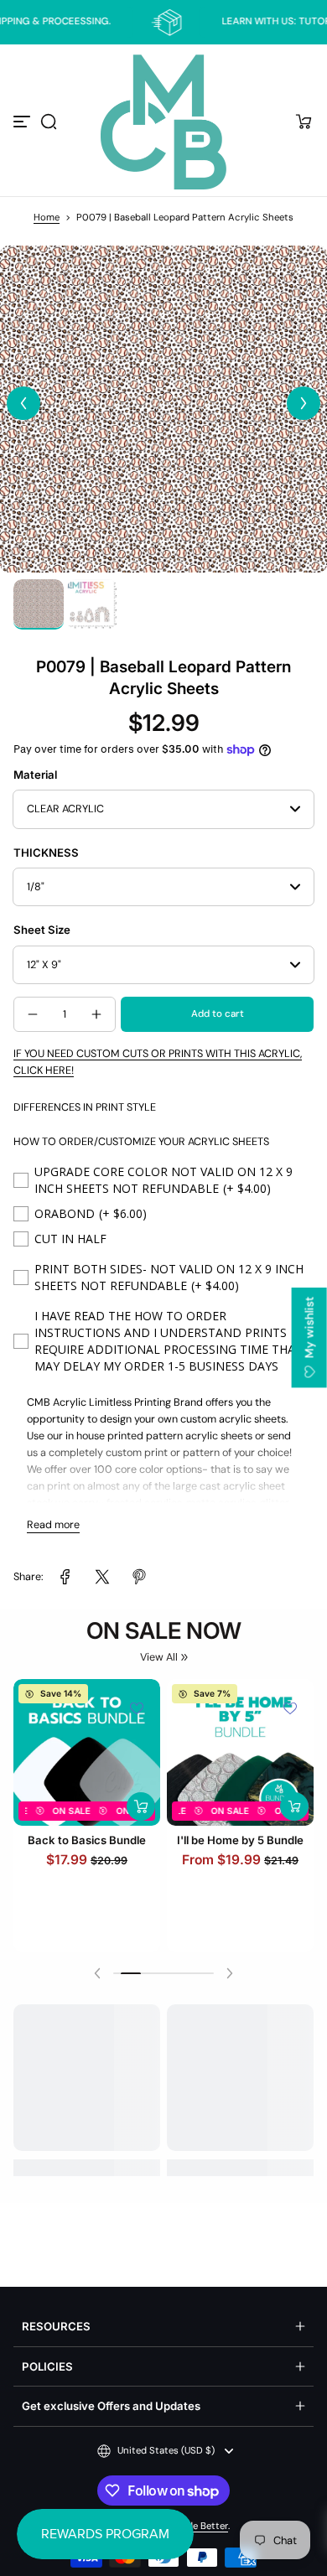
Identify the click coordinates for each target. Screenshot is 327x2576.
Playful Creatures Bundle (87, 1848)
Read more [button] (53, 1525)
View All (159, 1657)
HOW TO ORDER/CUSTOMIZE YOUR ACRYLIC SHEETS (141, 1142)
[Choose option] (141, 1814)
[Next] (304, 403)
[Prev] (23, 403)
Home (47, 218)
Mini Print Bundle (241, 1857)
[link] (65, 1577)
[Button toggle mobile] (23, 122)
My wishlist (309, 1329)
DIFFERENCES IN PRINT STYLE (85, 1107)
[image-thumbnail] (39, 604)
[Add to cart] (294, 1823)
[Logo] (163, 122)
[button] (49, 122)
